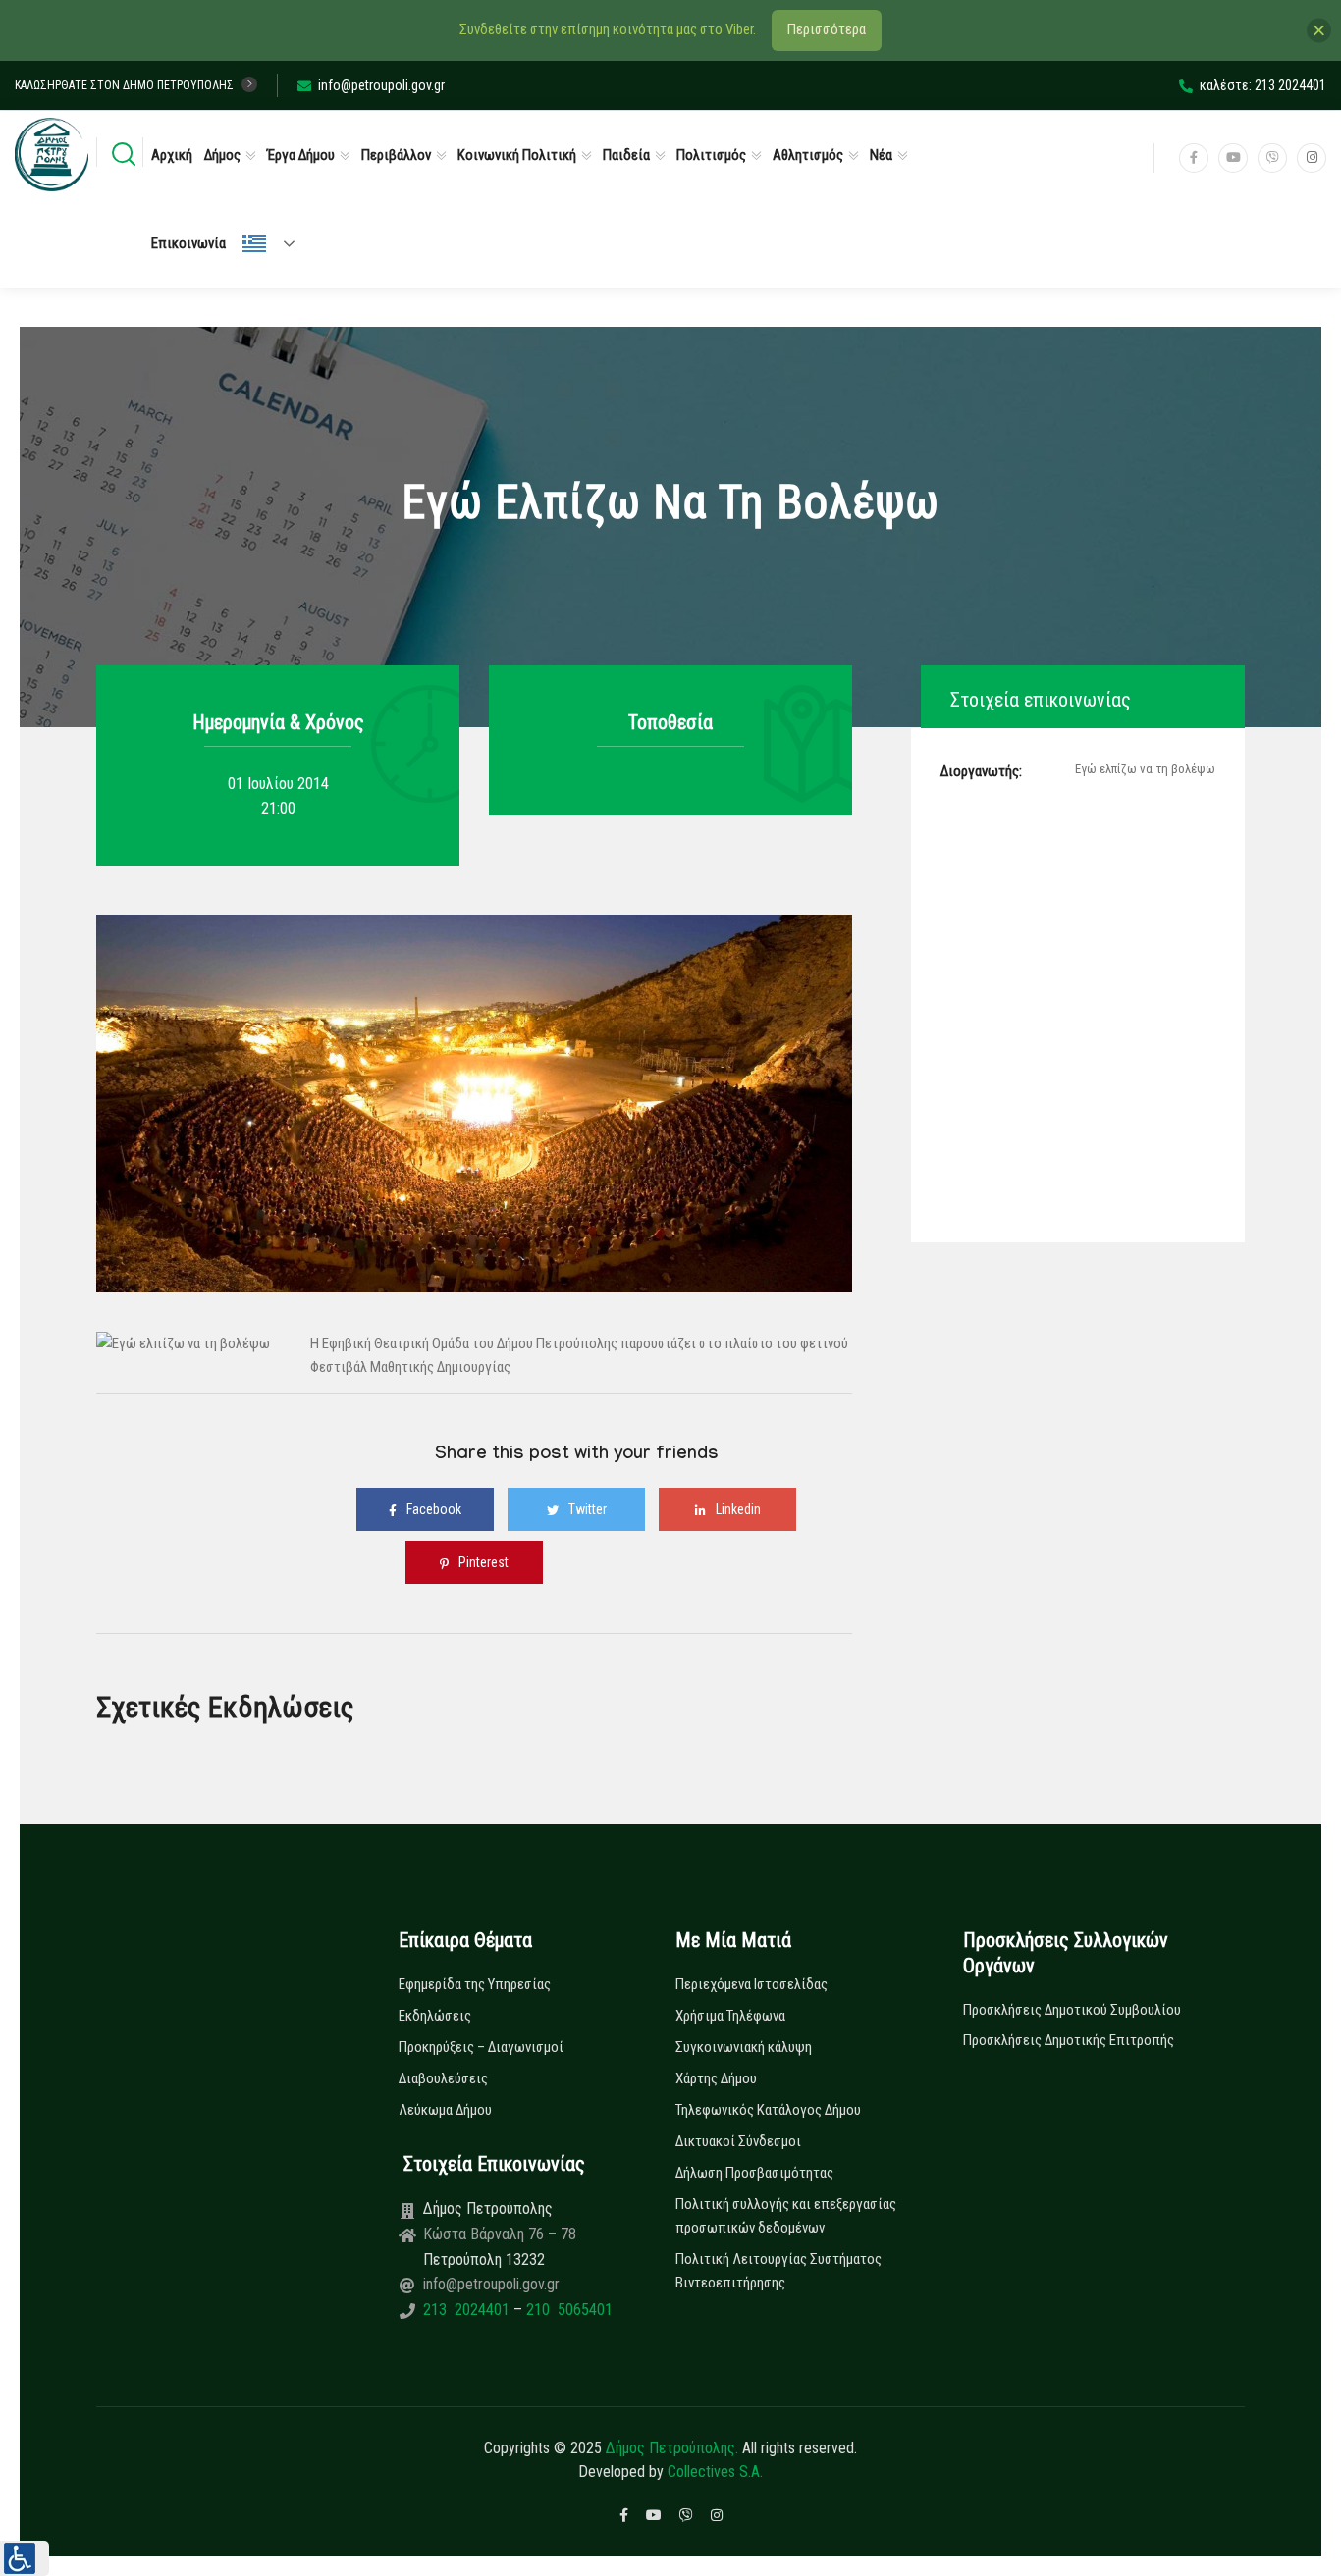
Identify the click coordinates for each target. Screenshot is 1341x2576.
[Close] (1319, 30)
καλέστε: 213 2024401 (1263, 85)
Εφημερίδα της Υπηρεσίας (475, 1984)
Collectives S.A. (715, 2471)
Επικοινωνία (188, 243)
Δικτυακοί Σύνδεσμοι (738, 2141)
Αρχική (172, 155)
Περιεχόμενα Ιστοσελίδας (751, 1984)
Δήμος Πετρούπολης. (672, 2448)
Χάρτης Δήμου (716, 2078)
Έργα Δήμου (301, 155)
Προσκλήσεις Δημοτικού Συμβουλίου (1072, 2010)
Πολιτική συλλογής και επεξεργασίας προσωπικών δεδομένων (786, 2216)
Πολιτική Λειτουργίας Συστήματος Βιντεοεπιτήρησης (778, 2271)
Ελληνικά (277, 243)
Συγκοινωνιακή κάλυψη (744, 2047)
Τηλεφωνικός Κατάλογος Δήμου (768, 2110)
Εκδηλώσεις (435, 2016)
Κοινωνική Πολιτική (517, 155)
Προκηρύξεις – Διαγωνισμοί (481, 2047)
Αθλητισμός (808, 155)
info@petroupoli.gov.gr (381, 85)
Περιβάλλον (396, 155)
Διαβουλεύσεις (443, 2078)
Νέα (881, 155)
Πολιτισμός (711, 155)
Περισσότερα (827, 29)
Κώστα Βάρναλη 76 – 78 (500, 2234)
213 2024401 (468, 2310)
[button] (25, 2558)
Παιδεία (626, 155)
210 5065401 (567, 2310)
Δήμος (222, 155)
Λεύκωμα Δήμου (445, 2110)
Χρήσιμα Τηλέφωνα (730, 2016)
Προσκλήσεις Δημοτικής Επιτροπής (1069, 2040)
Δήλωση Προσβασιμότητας (754, 2173)
